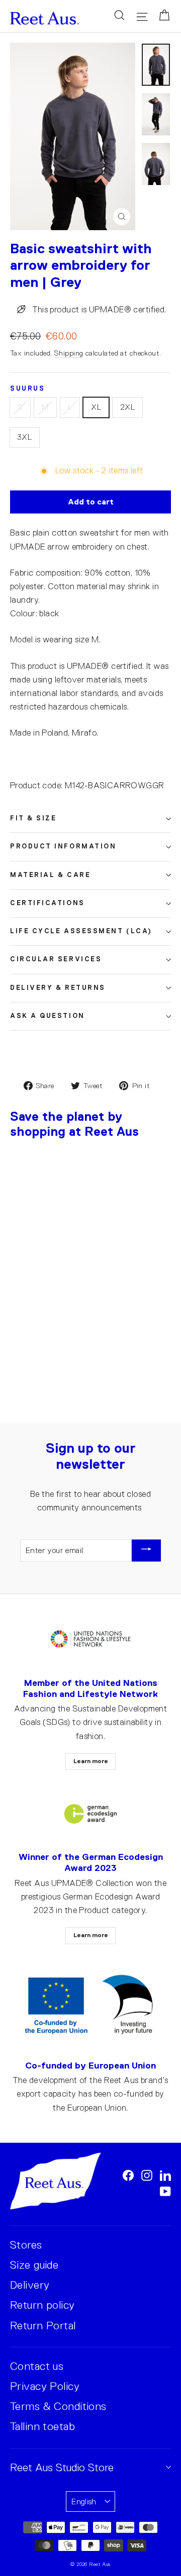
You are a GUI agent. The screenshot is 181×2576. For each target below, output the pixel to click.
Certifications (48, 903)
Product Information (63, 846)
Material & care (50, 875)
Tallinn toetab (42, 2426)
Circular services (56, 959)
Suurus (27, 389)
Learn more (91, 1761)
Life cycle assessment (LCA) (81, 931)
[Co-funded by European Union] (90, 2005)
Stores (26, 2245)
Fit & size (33, 818)
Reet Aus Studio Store (62, 2467)
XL (96, 407)
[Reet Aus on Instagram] (147, 2175)
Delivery (30, 2285)
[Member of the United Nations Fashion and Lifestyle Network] (90, 1640)
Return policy (42, 2305)
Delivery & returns (58, 988)
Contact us (37, 2366)
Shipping (69, 353)
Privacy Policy (45, 2386)
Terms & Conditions (58, 2406)
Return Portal (43, 2326)
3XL (25, 437)
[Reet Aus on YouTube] (165, 2191)
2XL (127, 407)
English (84, 2502)
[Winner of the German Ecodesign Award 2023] (90, 1814)
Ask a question (48, 1016)
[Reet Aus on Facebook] (128, 2175)
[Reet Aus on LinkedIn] (165, 2175)
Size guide (34, 2265)
